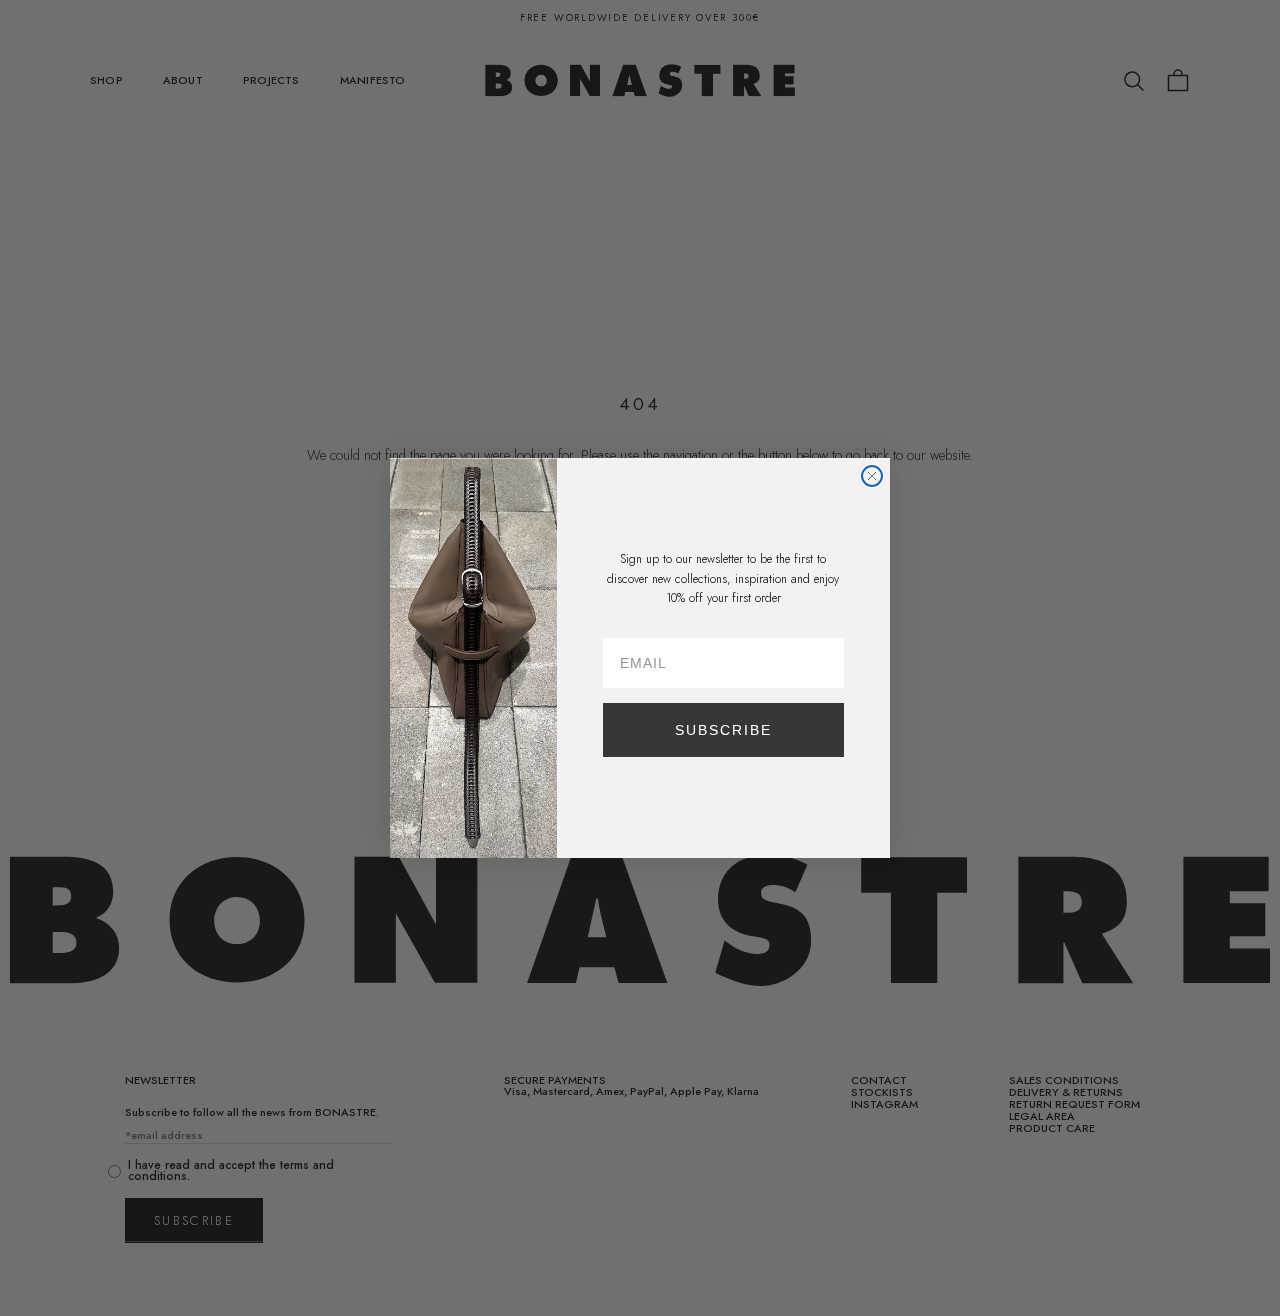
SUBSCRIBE (723, 730)
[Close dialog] (872, 476)
